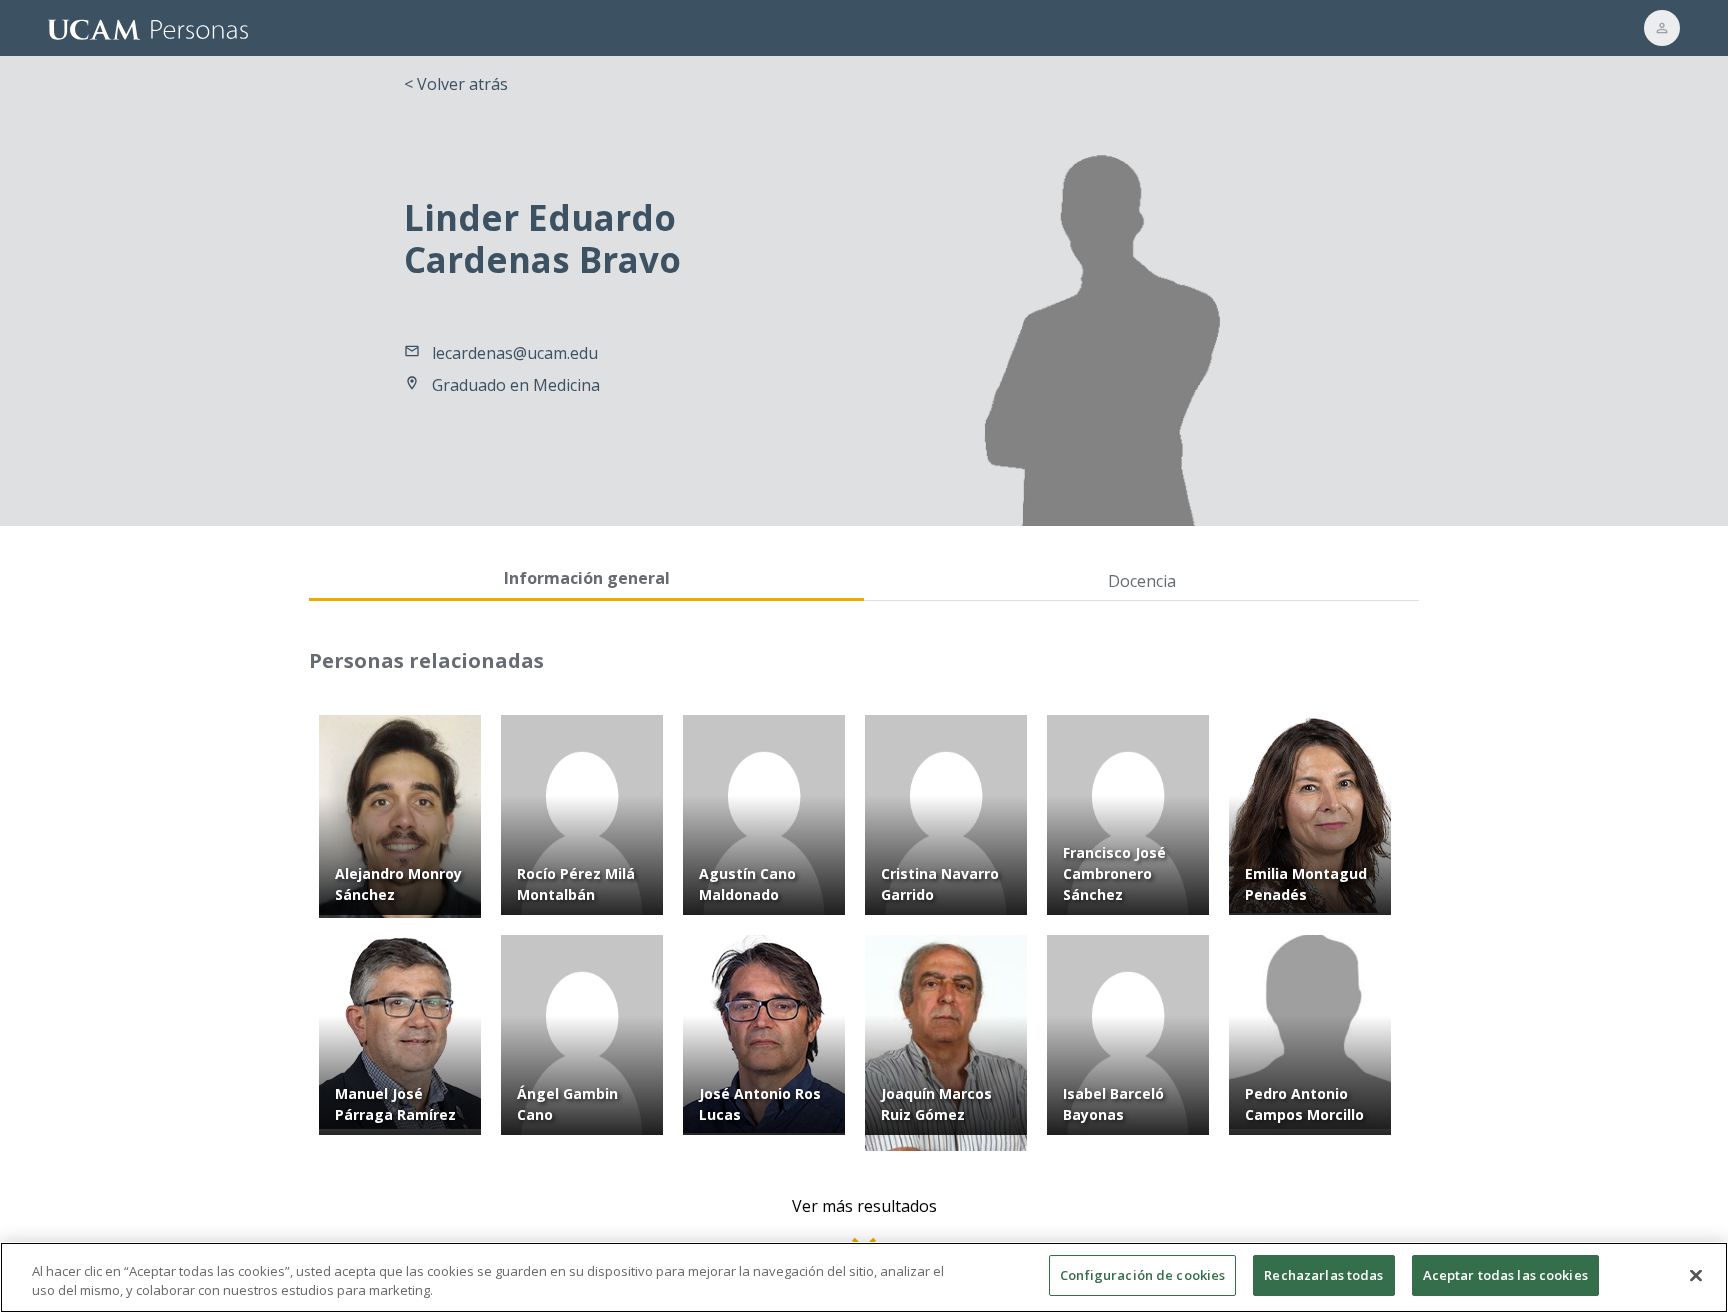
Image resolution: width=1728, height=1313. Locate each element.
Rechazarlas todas (1323, 1275)
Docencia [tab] (1142, 581)
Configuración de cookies (1142, 1275)
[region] (864, 1277)
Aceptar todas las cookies (1505, 1275)
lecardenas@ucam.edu (515, 353)
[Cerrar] (1696, 1275)
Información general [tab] (587, 578)
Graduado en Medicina (516, 385)
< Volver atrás (456, 84)
